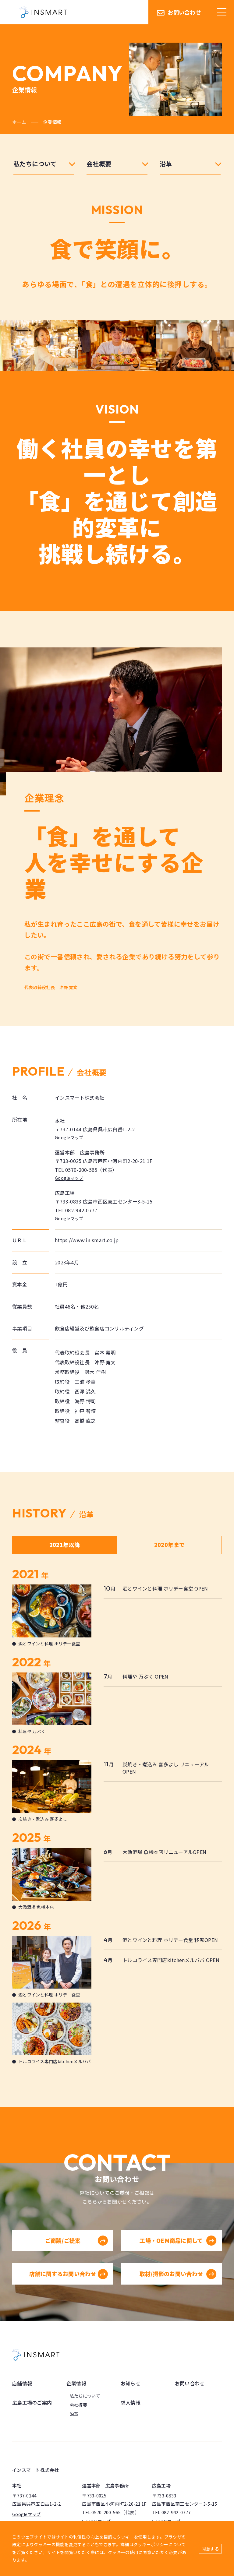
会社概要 (78, 2405)
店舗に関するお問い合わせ (63, 2274)
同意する (210, 2549)
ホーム (19, 122)
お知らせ (131, 2383)
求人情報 (131, 2402)
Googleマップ (69, 1137)
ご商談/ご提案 (63, 2240)
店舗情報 (22, 2383)
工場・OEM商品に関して (171, 2240)
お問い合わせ (184, 12)
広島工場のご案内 (32, 2402)
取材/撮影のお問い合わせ (171, 2274)
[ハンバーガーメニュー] (222, 12)
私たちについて (85, 2396)
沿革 (74, 2414)
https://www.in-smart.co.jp (87, 1240)
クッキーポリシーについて (160, 2544)
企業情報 (76, 2383)
